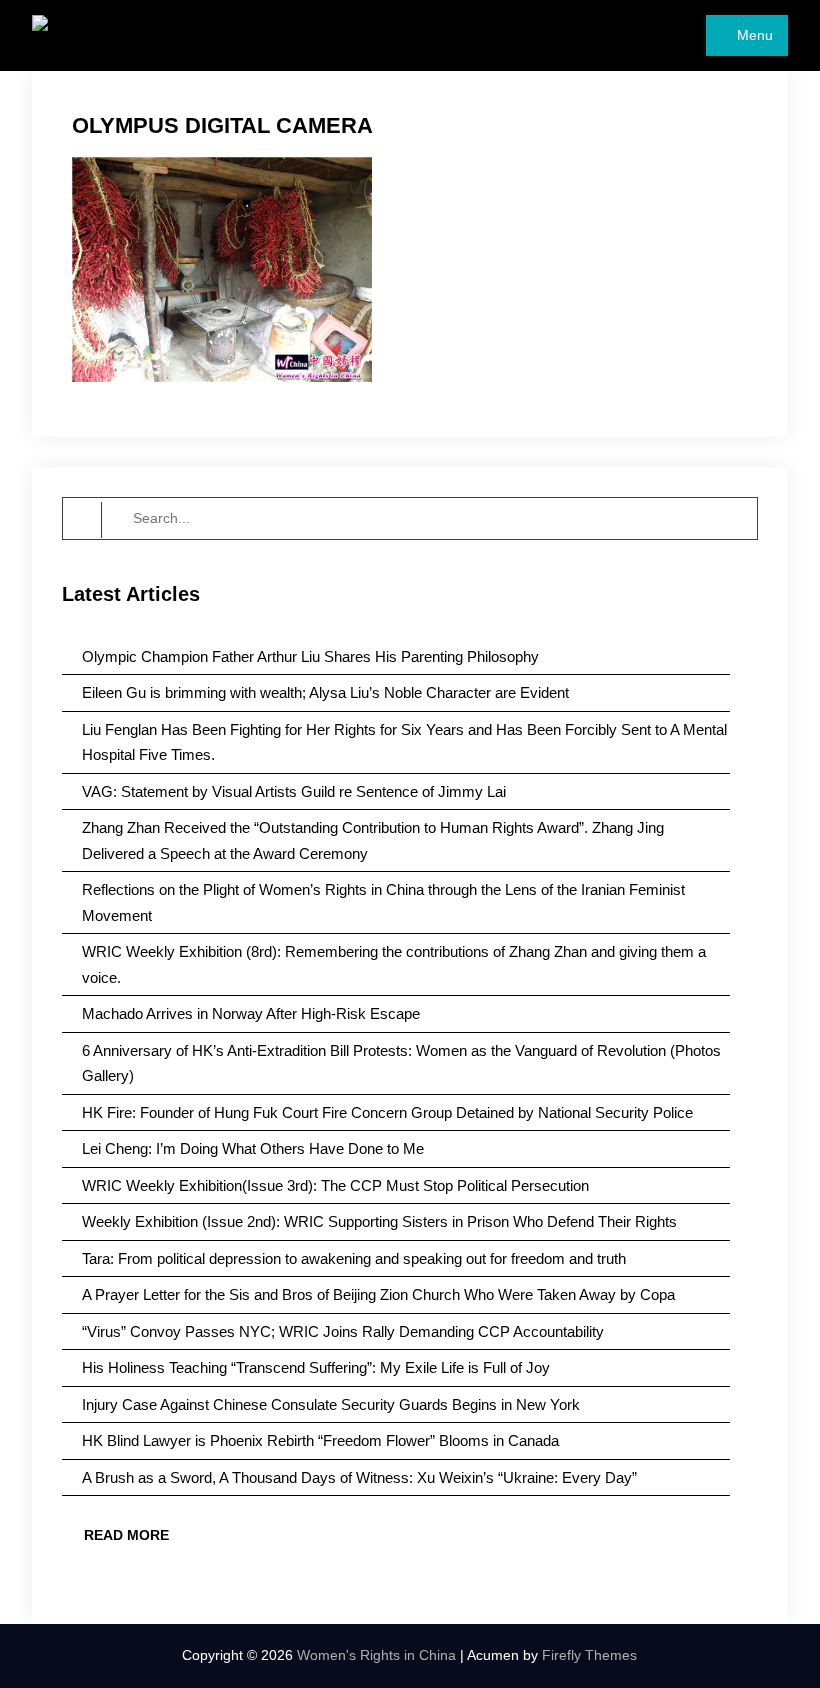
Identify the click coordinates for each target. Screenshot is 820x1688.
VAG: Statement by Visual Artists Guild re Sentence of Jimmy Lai (294, 791)
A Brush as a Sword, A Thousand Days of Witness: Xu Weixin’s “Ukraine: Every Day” (359, 1477)
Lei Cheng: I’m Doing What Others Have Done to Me (253, 1148)
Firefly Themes (589, 1655)
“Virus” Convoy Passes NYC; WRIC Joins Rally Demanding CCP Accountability (343, 1331)
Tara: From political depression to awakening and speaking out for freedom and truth (354, 1258)
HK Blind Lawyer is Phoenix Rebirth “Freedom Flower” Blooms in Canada (320, 1440)
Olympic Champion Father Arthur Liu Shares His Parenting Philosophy (310, 656)
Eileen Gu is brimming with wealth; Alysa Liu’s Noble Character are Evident (325, 692)
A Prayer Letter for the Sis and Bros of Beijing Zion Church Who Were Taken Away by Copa (378, 1294)
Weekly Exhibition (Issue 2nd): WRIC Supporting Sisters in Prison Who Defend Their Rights (379, 1221)
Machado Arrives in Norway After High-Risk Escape (251, 1013)
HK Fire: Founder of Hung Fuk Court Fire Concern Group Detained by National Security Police (387, 1112)
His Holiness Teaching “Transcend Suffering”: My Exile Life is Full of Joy (316, 1367)
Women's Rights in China (376, 1655)
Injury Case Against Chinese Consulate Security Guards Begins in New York (331, 1404)
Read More (126, 1535)
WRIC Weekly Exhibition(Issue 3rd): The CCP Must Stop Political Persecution (335, 1185)
